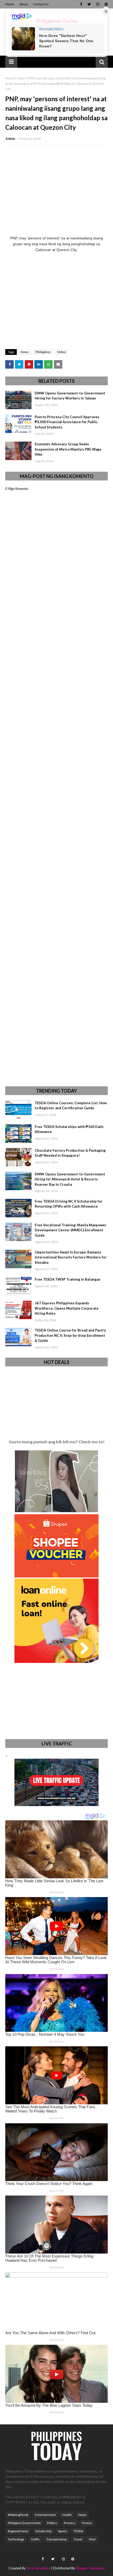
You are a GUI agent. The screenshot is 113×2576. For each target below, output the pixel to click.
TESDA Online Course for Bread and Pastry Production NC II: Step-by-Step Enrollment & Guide (70, 1335)
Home (10, 4)
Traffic (35, 2539)
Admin (10, 139)
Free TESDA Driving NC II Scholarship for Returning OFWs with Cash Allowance (69, 1204)
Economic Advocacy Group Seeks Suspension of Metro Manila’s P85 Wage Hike (68, 449)
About (24, 4)
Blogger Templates (90, 2568)
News (21, 78)
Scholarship (43, 2531)
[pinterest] (106, 4)
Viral (92, 2539)
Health (67, 2515)
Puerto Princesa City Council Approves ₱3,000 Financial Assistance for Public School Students (67, 422)
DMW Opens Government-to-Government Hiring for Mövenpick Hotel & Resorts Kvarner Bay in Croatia (70, 1179)
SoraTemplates (38, 2568)
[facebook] (81, 4)
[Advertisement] (56, 301)
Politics (52, 2523)
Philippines (43, 352)
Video (61, 352)
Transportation (57, 2539)
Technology (16, 2539)
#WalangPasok (18, 2515)
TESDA (78, 2531)
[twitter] (89, 4)
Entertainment (45, 2515)
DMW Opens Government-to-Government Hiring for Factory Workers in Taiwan (70, 396)
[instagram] (98, 4)
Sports (63, 2531)
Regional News (18, 2531)
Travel (78, 2539)
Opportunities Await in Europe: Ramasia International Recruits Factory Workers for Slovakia (71, 1257)
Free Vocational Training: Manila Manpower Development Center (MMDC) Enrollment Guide (71, 1230)
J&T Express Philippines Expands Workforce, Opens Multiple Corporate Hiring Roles (67, 1308)
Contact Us (41, 4)
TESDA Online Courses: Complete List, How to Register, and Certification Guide (71, 1106)
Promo (87, 2523)
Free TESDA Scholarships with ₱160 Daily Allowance (69, 1129)
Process (70, 2523)
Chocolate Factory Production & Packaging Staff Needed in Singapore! (70, 1153)
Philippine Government (24, 2523)
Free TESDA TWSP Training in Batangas (68, 1279)
